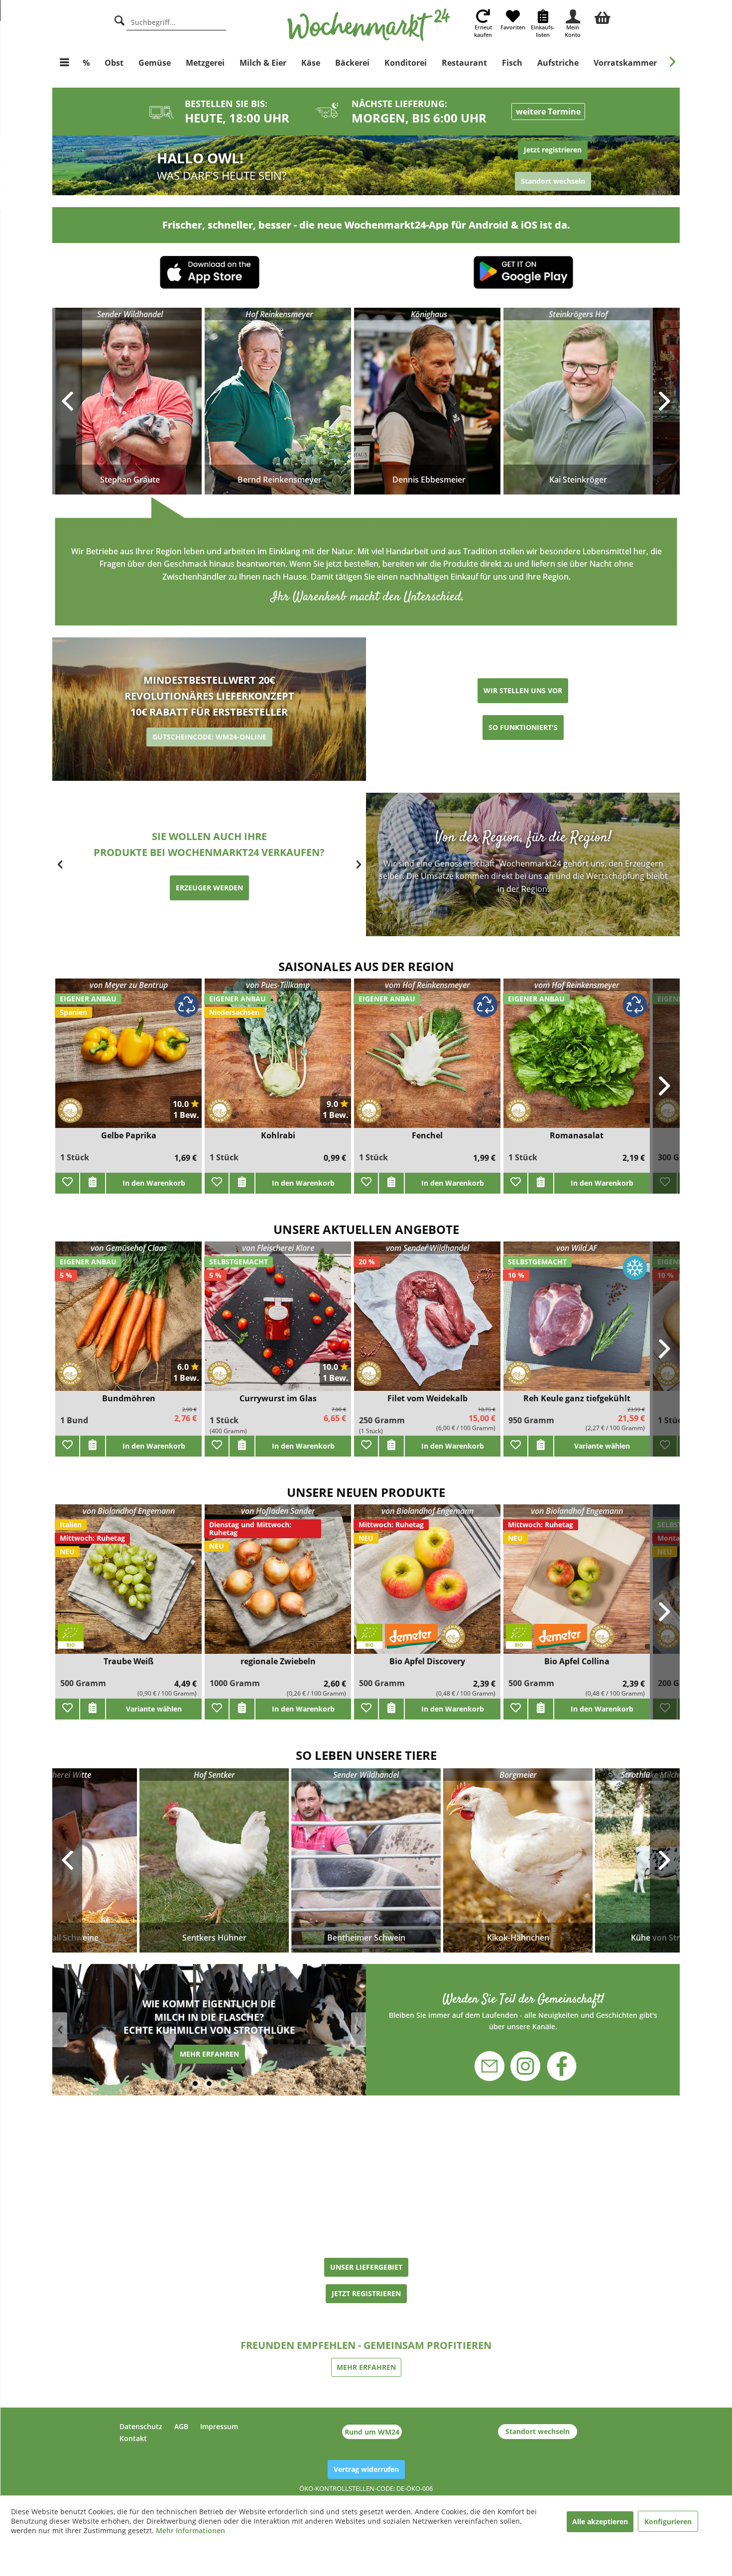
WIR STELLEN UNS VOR (523, 690)
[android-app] (523, 274)
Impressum (219, 2426)
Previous (67, 1860)
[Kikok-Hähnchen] (518, 1860)
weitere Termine (548, 112)
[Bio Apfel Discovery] (427, 1585)
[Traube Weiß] (128, 1585)
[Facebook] (555, 2067)
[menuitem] (603, 16)
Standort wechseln (538, 2431)
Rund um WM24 (372, 2432)
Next (665, 1860)
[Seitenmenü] (64, 63)
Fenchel (427, 1136)
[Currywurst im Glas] (278, 1322)
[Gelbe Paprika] (128, 1059)
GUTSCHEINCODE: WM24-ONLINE (209, 737)
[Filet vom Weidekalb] (427, 1322)
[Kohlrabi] (278, 1059)
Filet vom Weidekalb (427, 1399)
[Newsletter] (496, 2061)
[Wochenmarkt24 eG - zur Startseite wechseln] (369, 25)
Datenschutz (141, 2426)
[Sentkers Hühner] (214, 1860)
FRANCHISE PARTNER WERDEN (209, 880)
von (129, 985)
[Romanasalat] (577, 1059)
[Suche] (120, 19)
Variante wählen (154, 1709)
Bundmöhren (129, 1399)
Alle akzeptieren (600, 2521)
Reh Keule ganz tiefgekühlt (577, 1399)
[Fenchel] (427, 1059)
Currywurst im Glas (278, 1399)
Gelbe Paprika (129, 1136)
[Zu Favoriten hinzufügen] (67, 1183)
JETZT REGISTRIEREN (366, 2293)
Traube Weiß (128, 1661)
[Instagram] (525, 2061)
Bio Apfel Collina (577, 1661)
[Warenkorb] (603, 16)
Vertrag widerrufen (366, 2469)
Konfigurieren (668, 2521)
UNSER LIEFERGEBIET (366, 2267)
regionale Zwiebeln (278, 1661)
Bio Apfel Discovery (427, 1661)
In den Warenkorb (154, 1183)
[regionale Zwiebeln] (278, 1585)
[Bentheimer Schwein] (366, 1860)
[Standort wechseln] (523, 166)
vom (427, 985)
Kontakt (133, 2438)
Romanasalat (577, 1136)
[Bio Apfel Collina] (577, 1585)
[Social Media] (523, 2011)
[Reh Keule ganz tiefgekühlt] (577, 1322)
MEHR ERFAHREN (209, 2054)
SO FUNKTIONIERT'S (523, 727)
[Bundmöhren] (128, 1322)
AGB (181, 2426)
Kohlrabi (278, 1136)
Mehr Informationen (190, 2530)
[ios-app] (210, 273)
